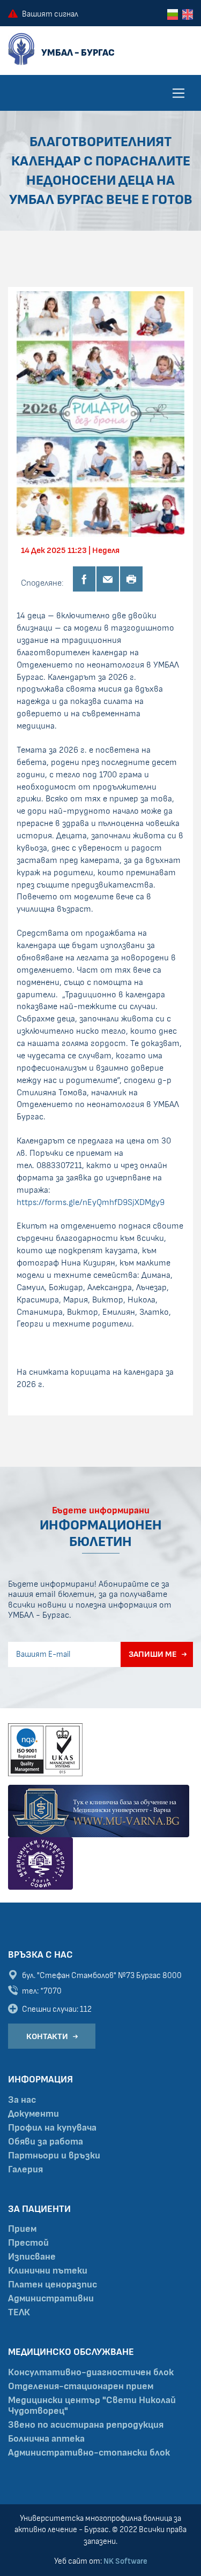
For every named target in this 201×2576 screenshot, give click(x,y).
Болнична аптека (46, 2439)
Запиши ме (153, 1654)
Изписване (32, 2257)
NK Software (125, 2561)
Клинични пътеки (48, 2271)
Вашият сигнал (50, 14)
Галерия (25, 2170)
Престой (28, 2243)
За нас (22, 2100)
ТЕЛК (19, 2313)
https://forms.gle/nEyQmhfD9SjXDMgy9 (91, 1202)
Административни (51, 2299)
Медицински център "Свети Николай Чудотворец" (92, 2406)
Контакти (47, 2036)
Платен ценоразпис (53, 2285)
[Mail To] (108, 579)
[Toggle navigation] (178, 93)
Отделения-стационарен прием (81, 2386)
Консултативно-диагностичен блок (91, 2373)
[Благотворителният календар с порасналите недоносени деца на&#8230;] (100, 414)
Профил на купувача (52, 2128)
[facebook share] (84, 579)
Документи (33, 2114)
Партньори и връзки (54, 2156)
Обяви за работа (46, 2142)
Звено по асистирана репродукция (86, 2425)
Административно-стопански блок (89, 2453)
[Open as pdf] (131, 579)
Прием (22, 2229)
